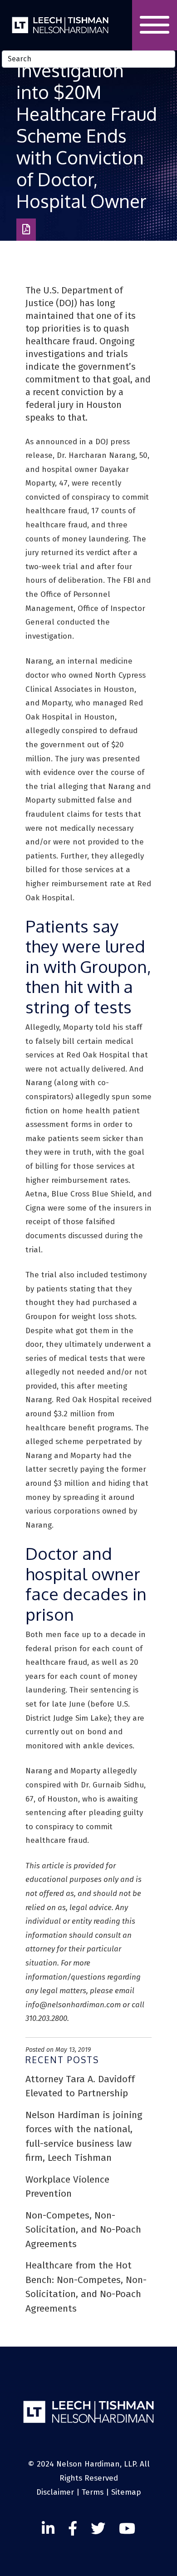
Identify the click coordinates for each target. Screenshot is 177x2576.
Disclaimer (55, 2492)
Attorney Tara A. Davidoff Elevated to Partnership (80, 2086)
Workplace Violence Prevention (67, 2187)
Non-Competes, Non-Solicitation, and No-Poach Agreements (83, 2230)
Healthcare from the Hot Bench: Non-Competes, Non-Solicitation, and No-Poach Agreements (86, 2287)
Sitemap (126, 2492)
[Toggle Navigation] (155, 25)
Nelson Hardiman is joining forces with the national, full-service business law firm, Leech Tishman (84, 2137)
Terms (93, 2492)
